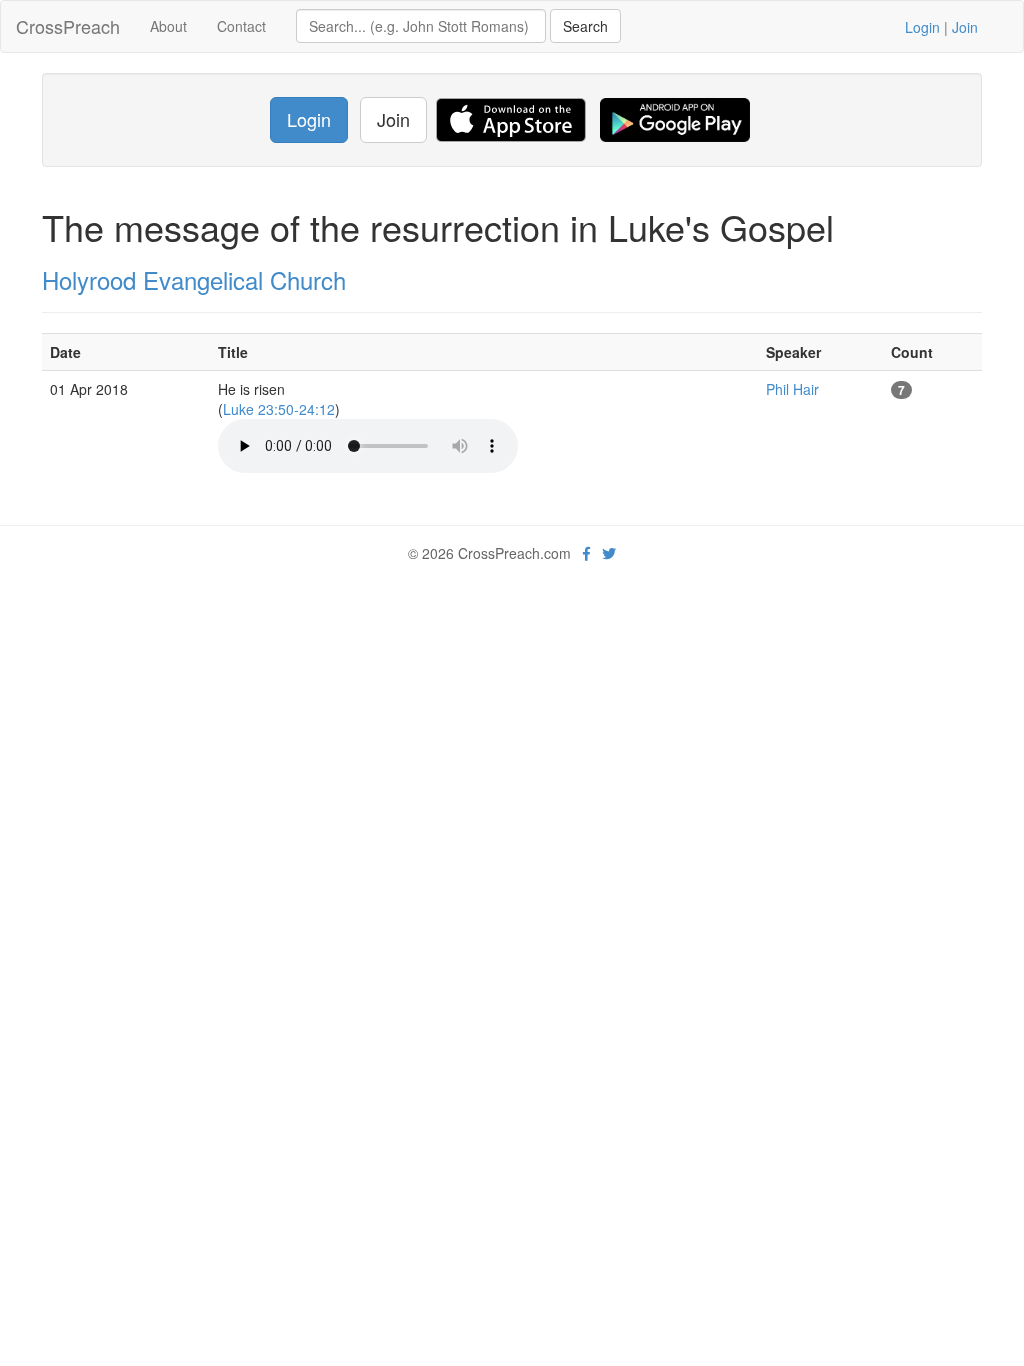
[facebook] (586, 553)
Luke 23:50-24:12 (279, 409)
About (168, 26)
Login (922, 27)
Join (965, 27)
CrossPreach (68, 26)
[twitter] (609, 553)
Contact (241, 26)
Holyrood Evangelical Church (194, 279)
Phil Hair (792, 389)
